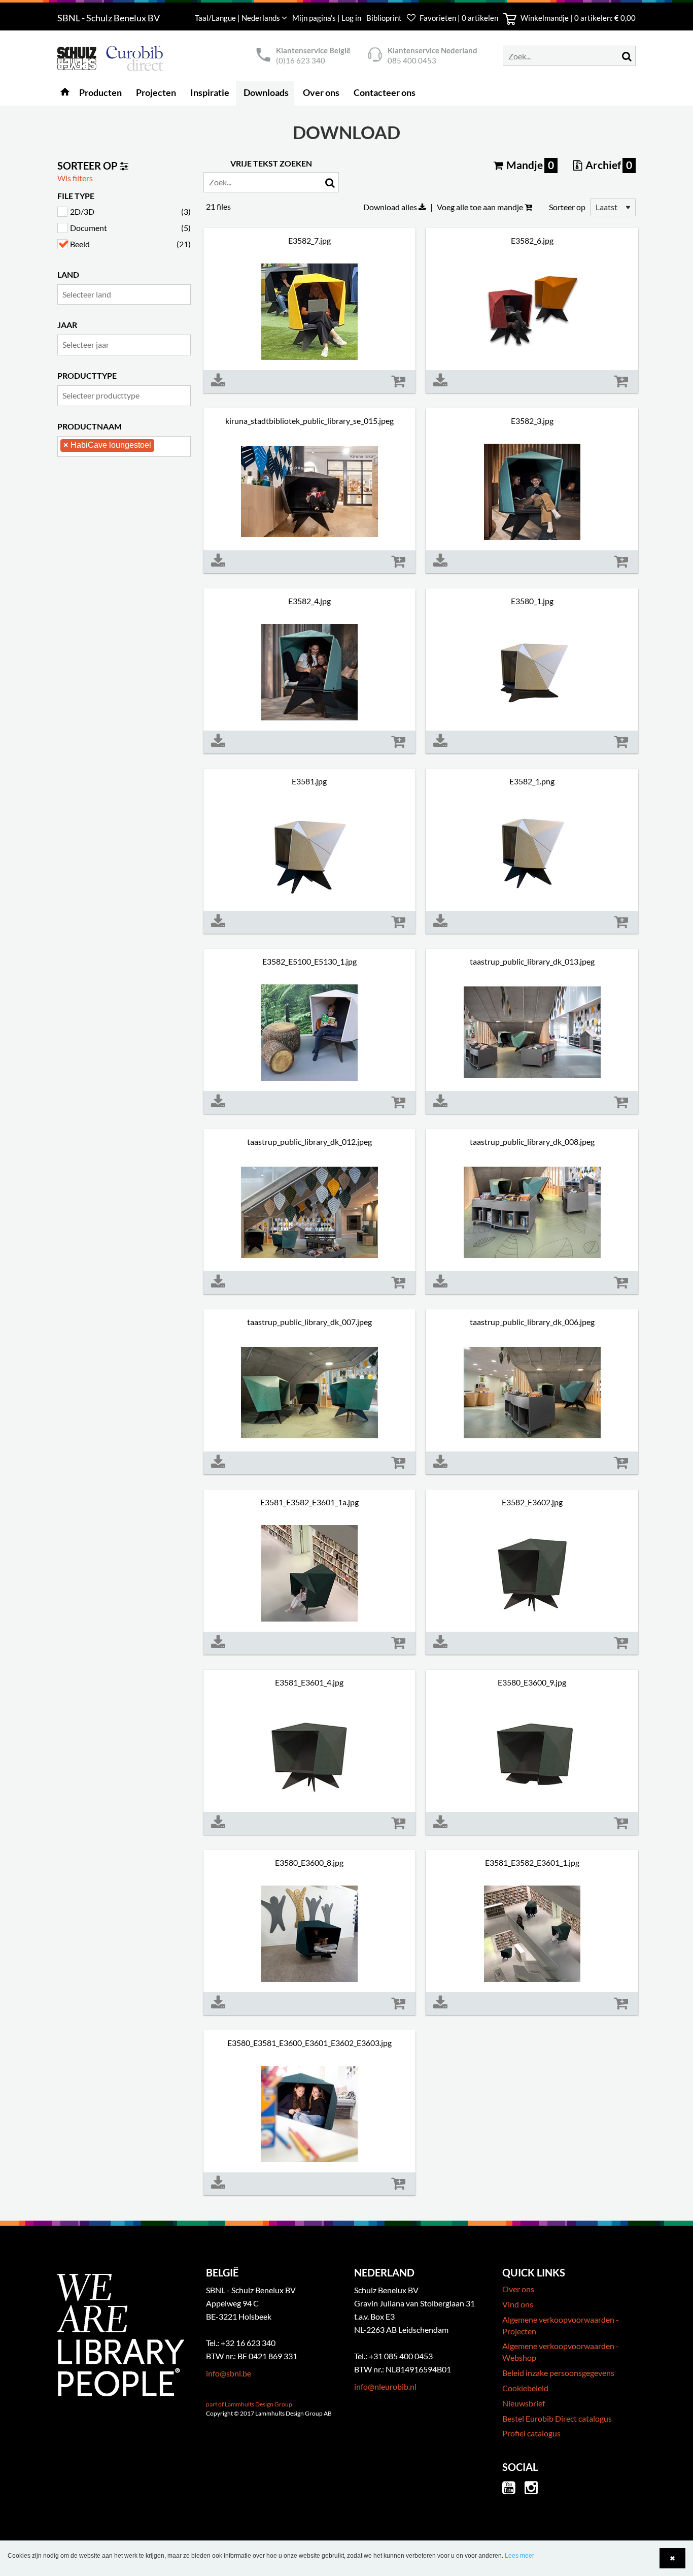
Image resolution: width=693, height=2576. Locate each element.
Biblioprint (384, 18)
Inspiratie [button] (210, 92)
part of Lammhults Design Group (249, 2404)
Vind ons (518, 2304)
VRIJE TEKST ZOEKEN (271, 163)
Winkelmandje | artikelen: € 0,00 (577, 18)
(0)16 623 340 (301, 60)
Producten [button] (100, 92)
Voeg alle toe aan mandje (481, 207)
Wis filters (75, 178)
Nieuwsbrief (524, 2403)
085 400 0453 (412, 60)
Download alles (391, 207)
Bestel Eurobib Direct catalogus (557, 2418)
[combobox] (124, 295)
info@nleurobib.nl (385, 2386)
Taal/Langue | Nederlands (238, 18)
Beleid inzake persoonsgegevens (558, 2373)
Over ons (518, 2289)
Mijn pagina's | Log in (327, 18)
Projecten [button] (156, 92)
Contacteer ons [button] (385, 92)
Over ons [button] (321, 92)
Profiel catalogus (531, 2433)
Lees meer (519, 2556)
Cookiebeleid (525, 2388)
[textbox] (127, 294)
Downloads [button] (266, 92)
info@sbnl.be (229, 2373)
